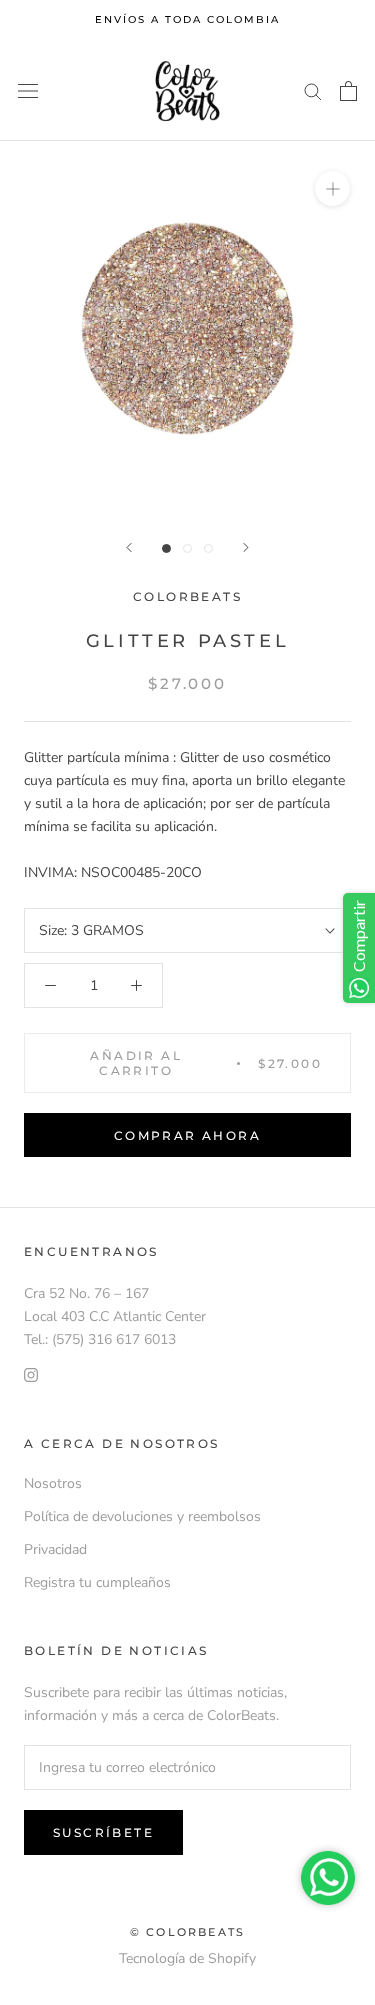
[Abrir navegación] (28, 91)
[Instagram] (31, 1373)
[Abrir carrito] (348, 91)
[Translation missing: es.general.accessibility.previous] (129, 547)
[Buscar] (313, 90)
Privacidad (55, 1549)
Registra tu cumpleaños (97, 1582)
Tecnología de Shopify (187, 1958)
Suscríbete (103, 1832)
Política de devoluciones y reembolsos (142, 1516)
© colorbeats (187, 1932)
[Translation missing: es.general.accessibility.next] (246, 547)
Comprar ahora (187, 1135)
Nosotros (53, 1483)
